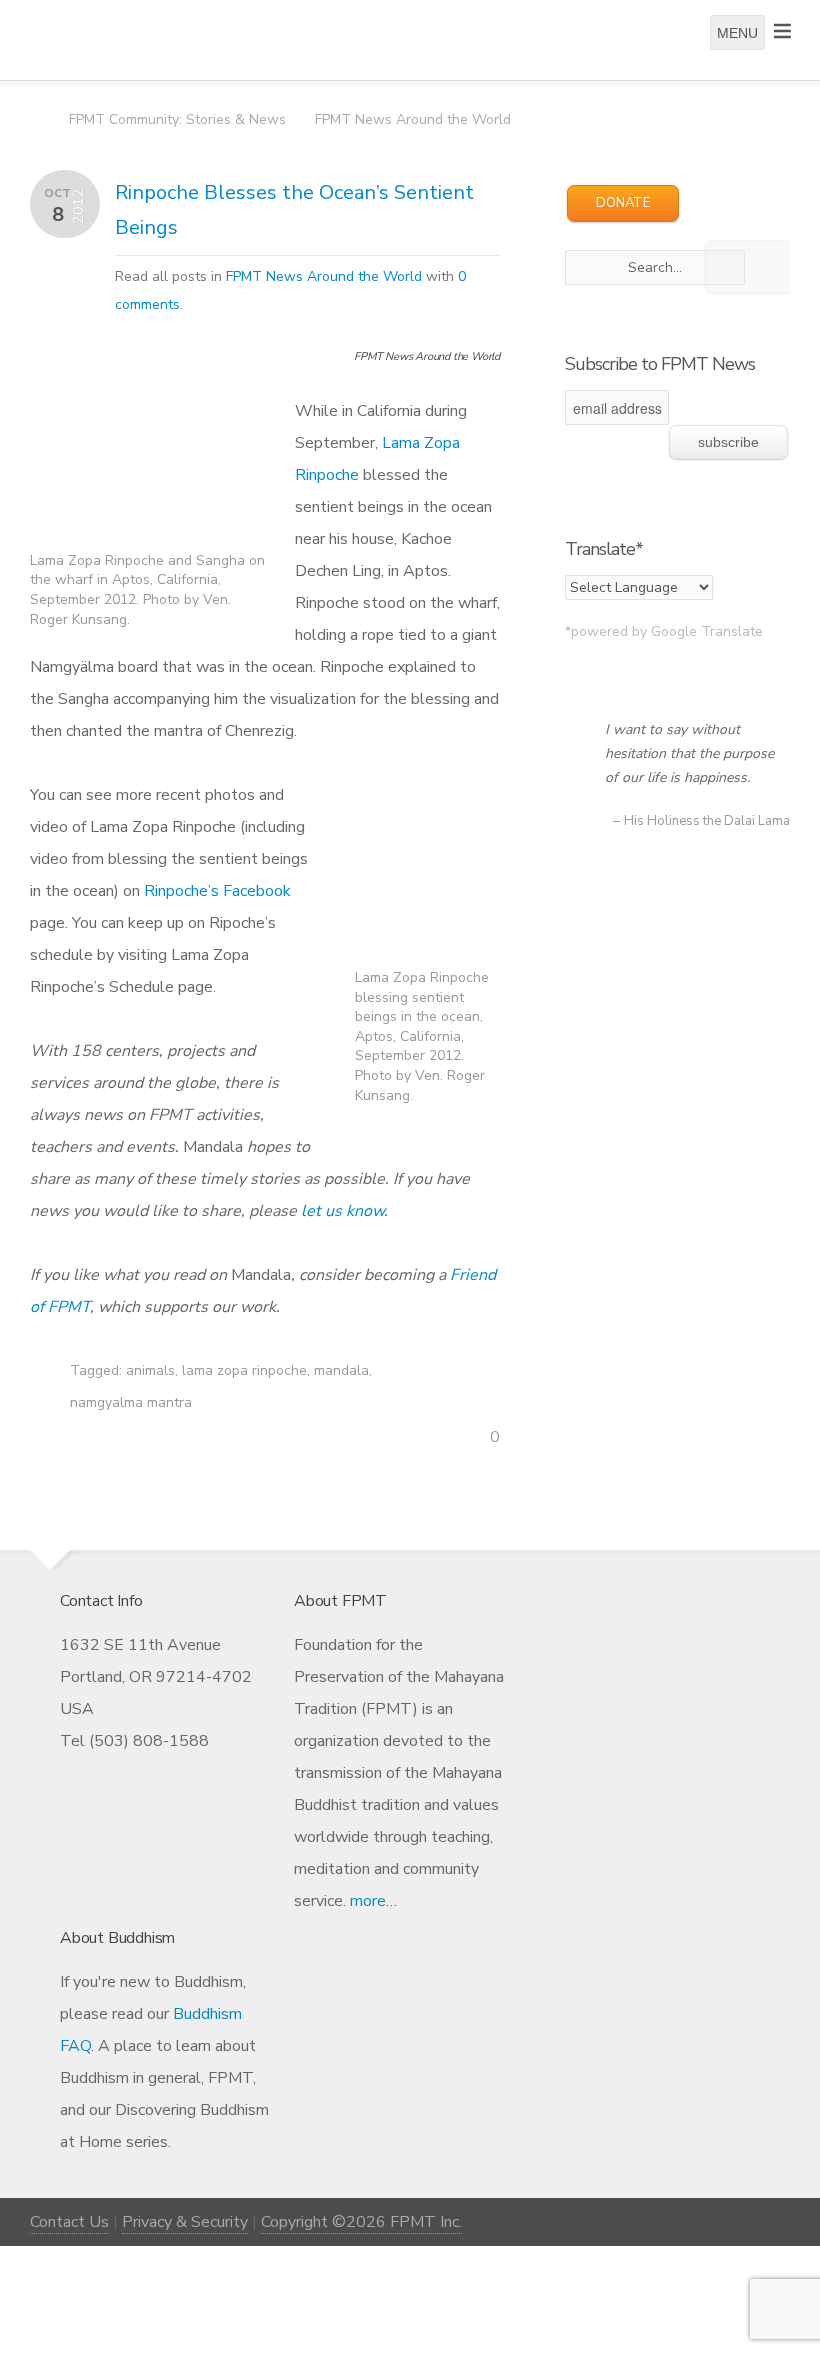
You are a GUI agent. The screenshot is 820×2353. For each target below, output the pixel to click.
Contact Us (69, 2222)
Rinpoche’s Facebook (217, 891)
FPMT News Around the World (413, 119)
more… (373, 1901)
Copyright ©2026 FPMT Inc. (361, 2222)
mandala (341, 1370)
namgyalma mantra (131, 1402)
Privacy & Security (185, 2222)
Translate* (604, 549)
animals (150, 1370)
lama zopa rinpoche (244, 1370)
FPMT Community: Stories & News (177, 119)
